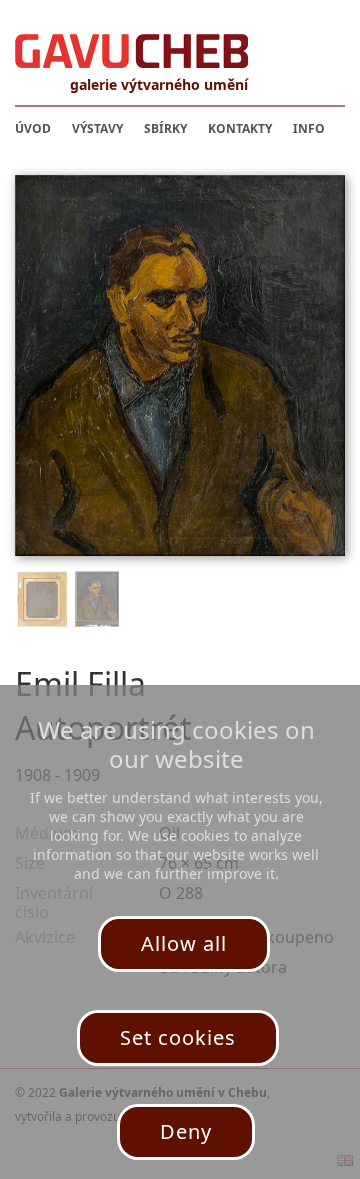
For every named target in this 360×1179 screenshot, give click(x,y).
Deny (186, 1131)
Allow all (184, 943)
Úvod (33, 128)
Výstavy (97, 128)
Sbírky (165, 128)
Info (309, 128)
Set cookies (178, 1037)
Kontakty (240, 128)
